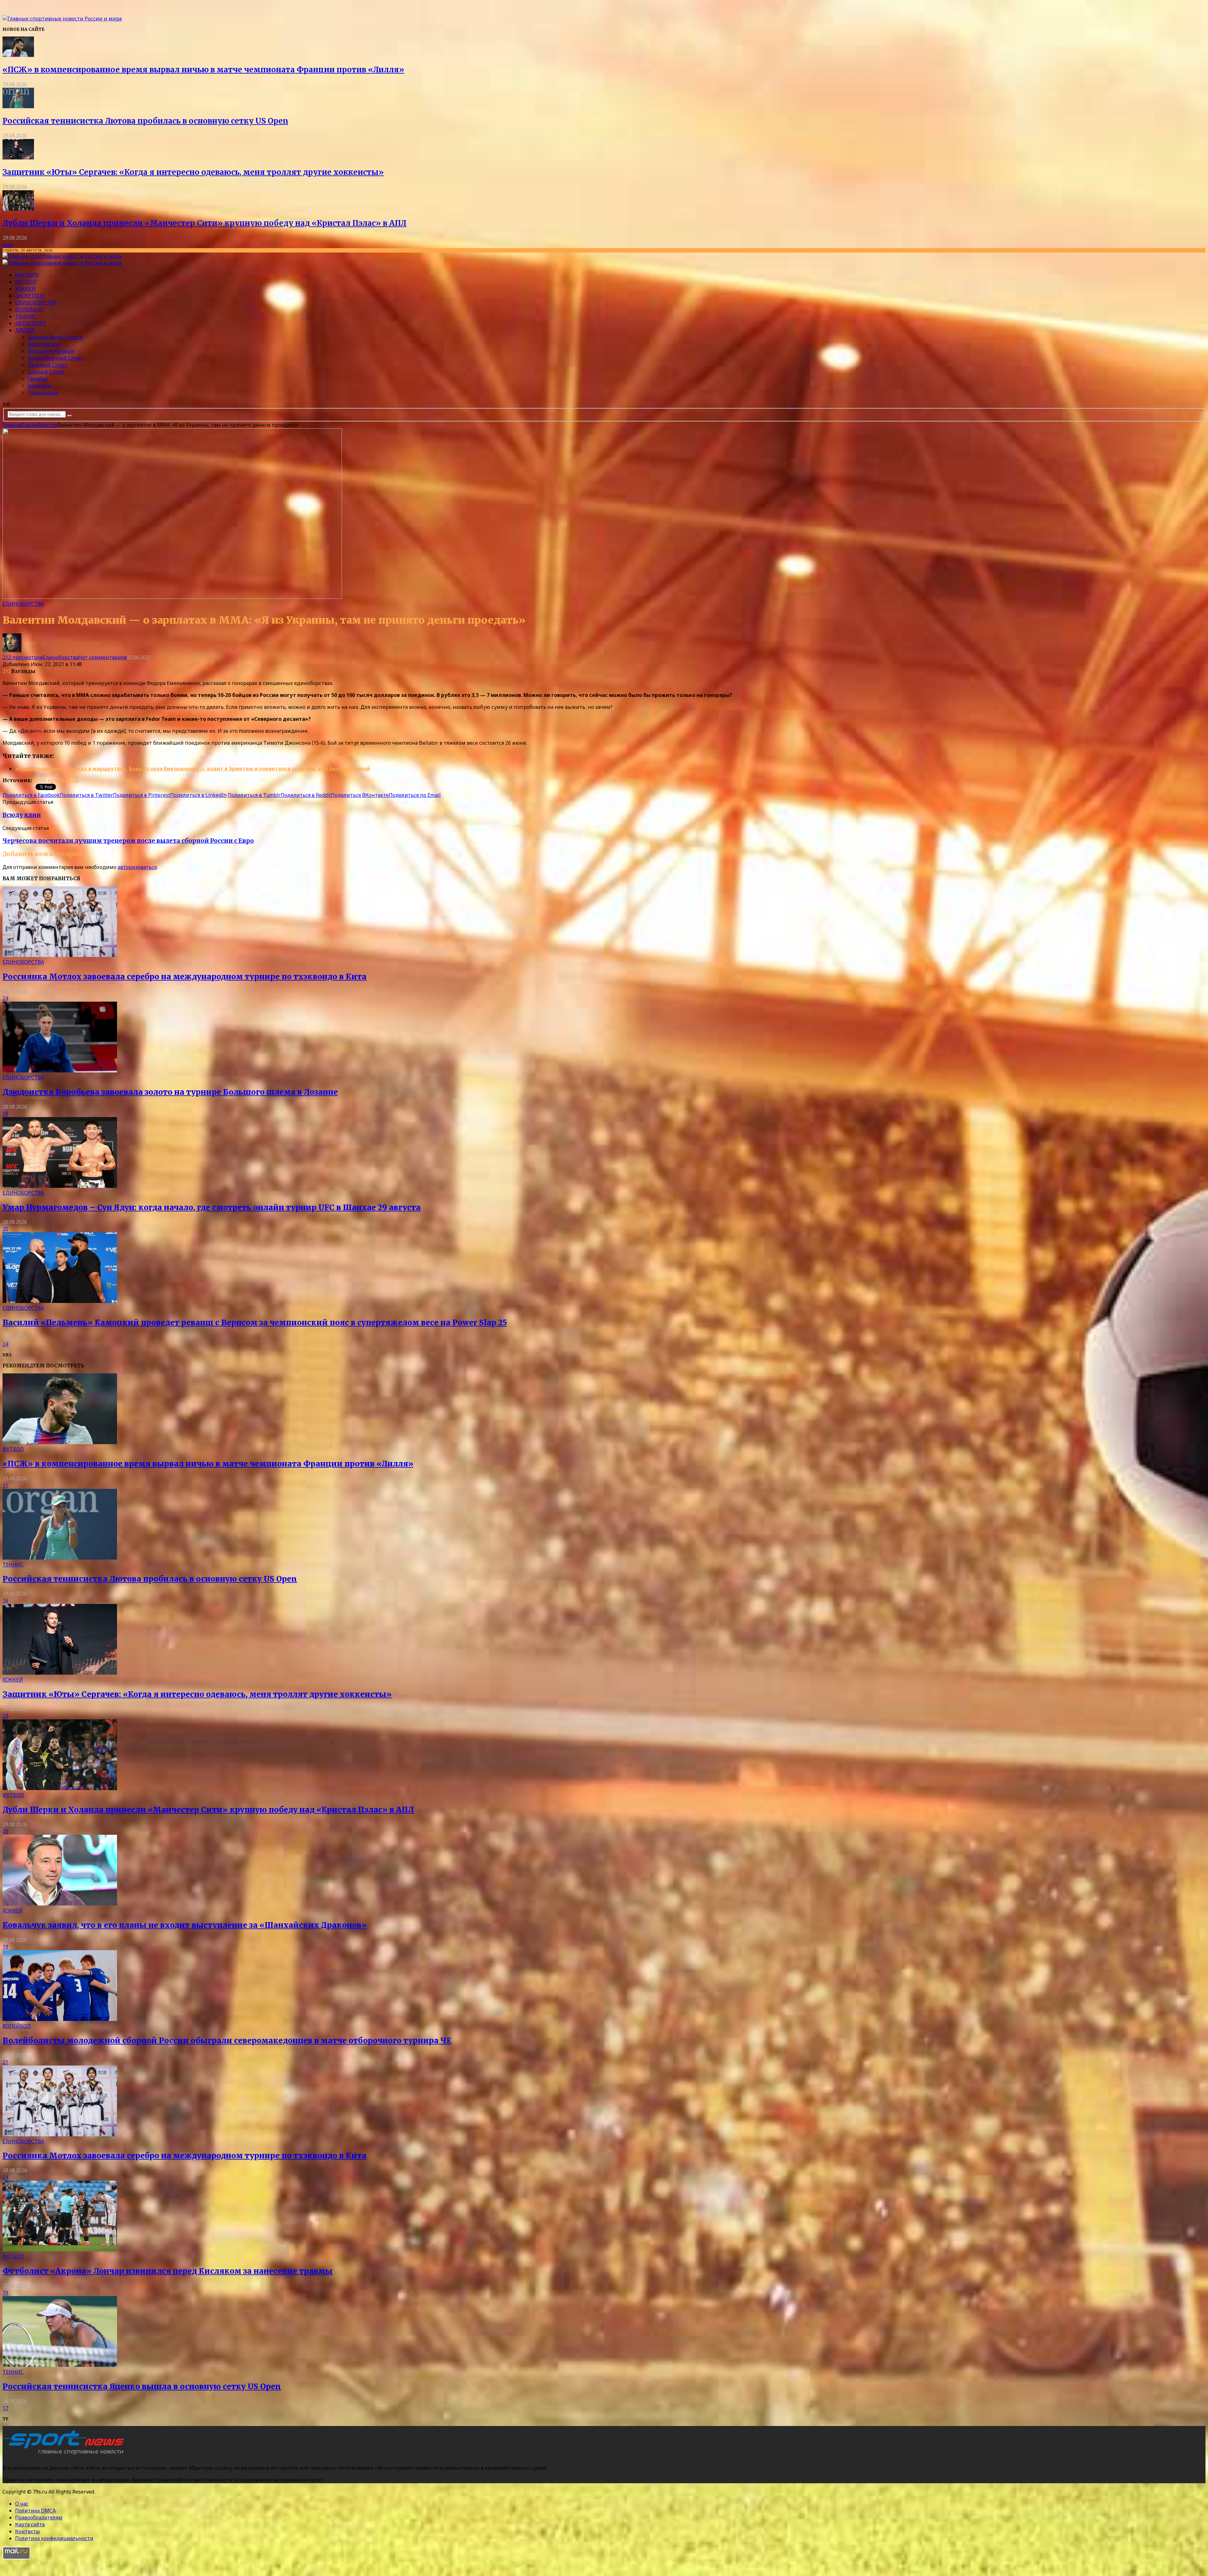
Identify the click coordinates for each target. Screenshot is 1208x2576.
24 (5, 998)
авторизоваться (137, 867)
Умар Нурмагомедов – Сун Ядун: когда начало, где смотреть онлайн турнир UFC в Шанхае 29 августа (212, 1207)
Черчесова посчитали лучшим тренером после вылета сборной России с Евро (128, 841)
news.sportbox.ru (55, 780)
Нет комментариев (103, 657)
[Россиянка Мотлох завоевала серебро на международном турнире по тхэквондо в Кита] (60, 955)
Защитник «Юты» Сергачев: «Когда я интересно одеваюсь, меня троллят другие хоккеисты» (193, 172)
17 (5, 2408)
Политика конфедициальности (54, 2538)
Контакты (28, 2531)
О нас (22, 2504)
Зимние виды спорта (55, 337)
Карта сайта (30, 2524)
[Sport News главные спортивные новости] (65, 2455)
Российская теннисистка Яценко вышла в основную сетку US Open (142, 2387)
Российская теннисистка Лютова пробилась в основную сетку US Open (145, 121)
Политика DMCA (35, 2511)
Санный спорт (46, 372)
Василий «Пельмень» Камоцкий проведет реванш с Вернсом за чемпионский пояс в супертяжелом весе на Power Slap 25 (255, 1323)
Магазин (27, 275)
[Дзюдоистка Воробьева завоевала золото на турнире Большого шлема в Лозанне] (60, 1071)
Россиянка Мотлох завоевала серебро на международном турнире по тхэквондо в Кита (185, 977)
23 (5, 1716)
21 (5, 2062)
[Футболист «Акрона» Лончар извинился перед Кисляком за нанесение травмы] (60, 2250)
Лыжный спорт (48, 365)
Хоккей (25, 289)
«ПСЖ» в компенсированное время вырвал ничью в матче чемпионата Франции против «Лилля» (203, 70)
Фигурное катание (51, 351)
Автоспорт (31, 323)
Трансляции (43, 392)
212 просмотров (23, 657)
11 (5, 1485)
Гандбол (38, 379)
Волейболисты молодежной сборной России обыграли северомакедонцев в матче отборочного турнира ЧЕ (227, 2041)
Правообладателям (39, 2518)
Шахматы (40, 386)
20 (5, 1229)
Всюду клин (22, 815)
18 (5, 1114)
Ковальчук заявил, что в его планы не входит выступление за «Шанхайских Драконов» (185, 1925)
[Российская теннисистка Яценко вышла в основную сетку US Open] (60, 2365)
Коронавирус (44, 344)
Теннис (26, 316)
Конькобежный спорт (56, 358)
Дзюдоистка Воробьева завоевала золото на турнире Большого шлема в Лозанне (170, 1092)
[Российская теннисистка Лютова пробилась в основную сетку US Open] (18, 106)
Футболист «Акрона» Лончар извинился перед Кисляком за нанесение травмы (168, 2271)
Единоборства (36, 303)
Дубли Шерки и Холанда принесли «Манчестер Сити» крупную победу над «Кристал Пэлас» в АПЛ (204, 223)
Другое (25, 330)
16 (5, 1600)
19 (5, 1947)
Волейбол (29, 309)
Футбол (26, 282)
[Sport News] (62, 19)
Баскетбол (30, 296)
